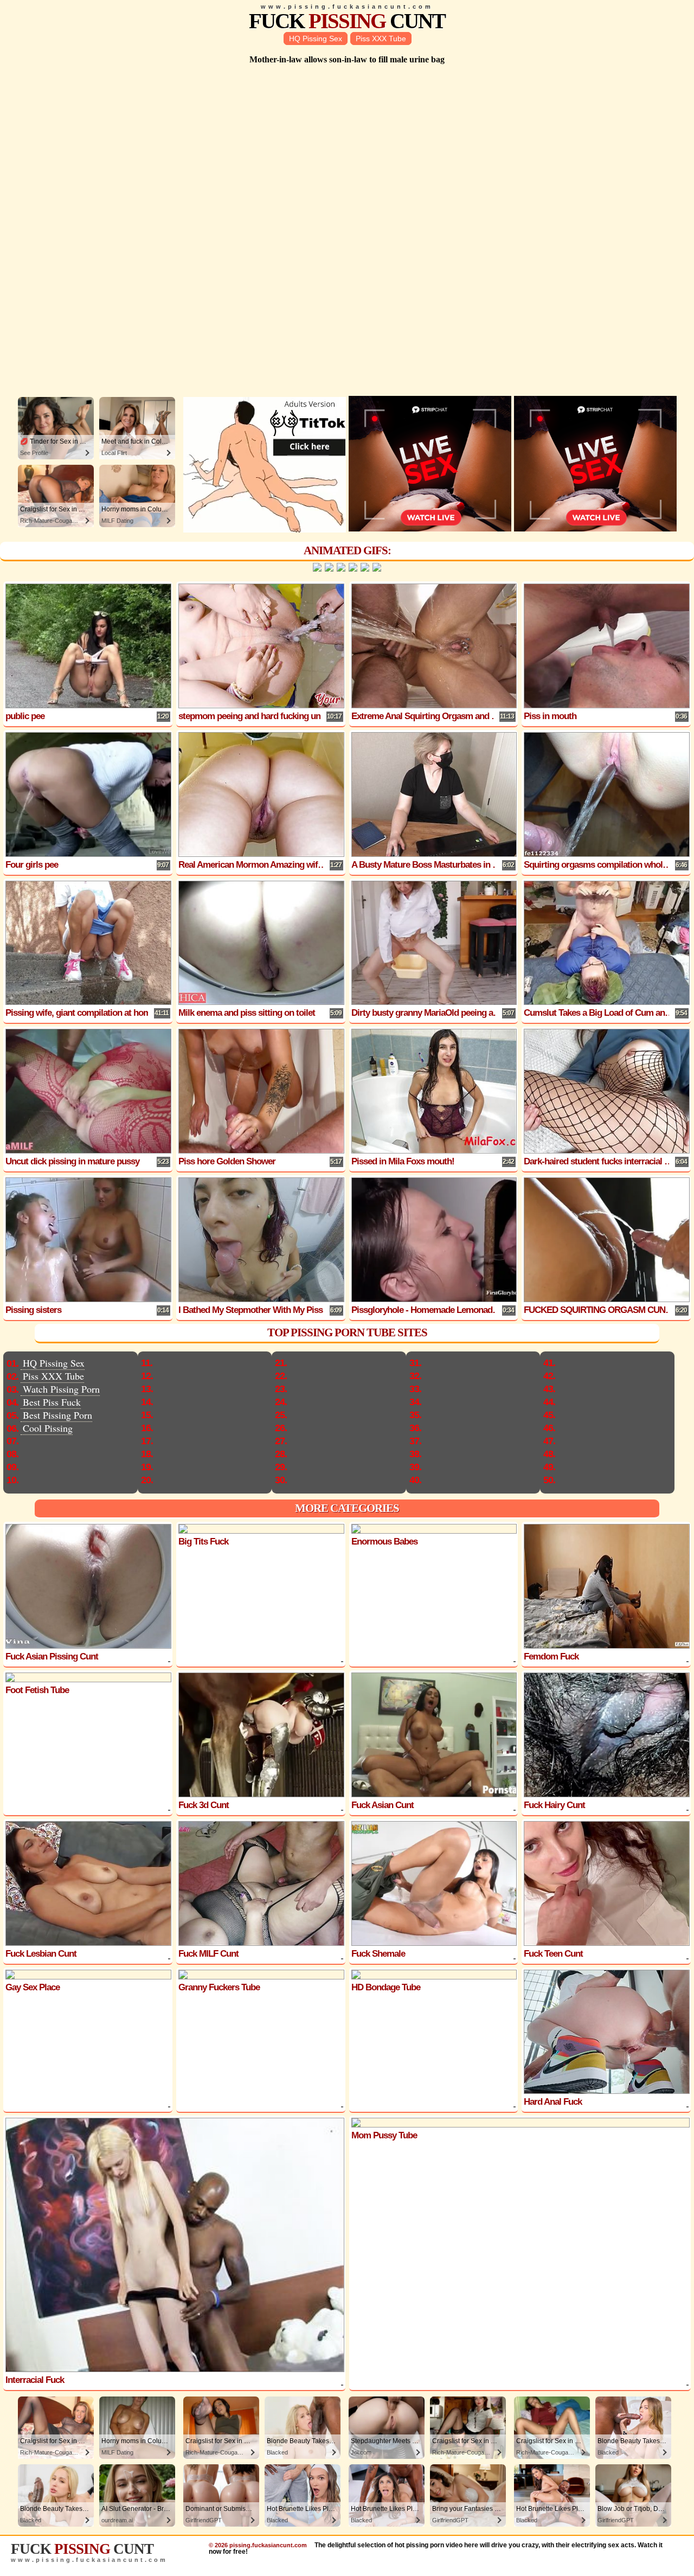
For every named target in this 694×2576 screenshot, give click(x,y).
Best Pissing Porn (57, 1415)
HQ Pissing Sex (316, 39)
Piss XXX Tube (381, 39)
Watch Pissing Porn (61, 1389)
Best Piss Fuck (52, 1402)
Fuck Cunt (347, 21)
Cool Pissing (48, 1428)
